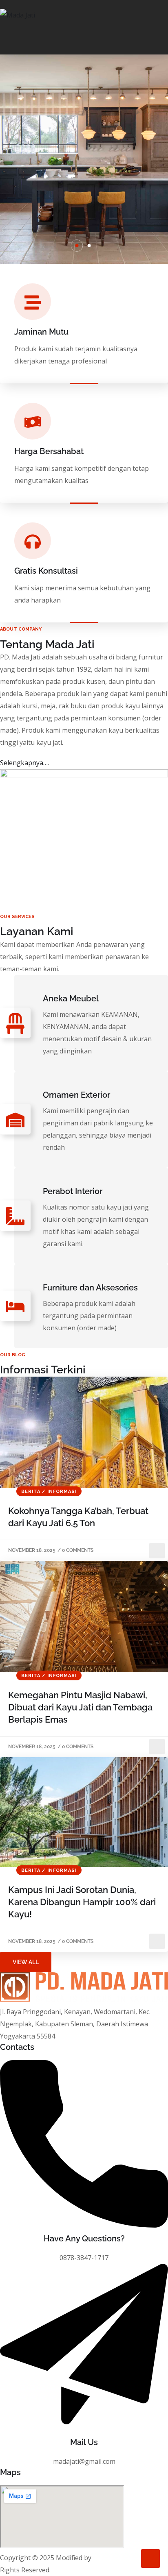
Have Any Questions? (84, 2239)
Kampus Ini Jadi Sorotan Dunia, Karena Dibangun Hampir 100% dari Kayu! (82, 1902)
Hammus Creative (120, 2558)
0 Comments (78, 1550)
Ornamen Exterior (76, 1095)
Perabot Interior (73, 1191)
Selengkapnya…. (24, 763)
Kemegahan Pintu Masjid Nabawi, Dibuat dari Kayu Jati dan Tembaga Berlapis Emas (80, 1707)
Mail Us (84, 2442)
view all (26, 1962)
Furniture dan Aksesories (90, 1288)
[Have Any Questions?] (84, 2225)
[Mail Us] (84, 2429)
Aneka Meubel (71, 999)
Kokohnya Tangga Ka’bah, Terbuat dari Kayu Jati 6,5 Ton (78, 1517)
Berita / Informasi (49, 1491)
